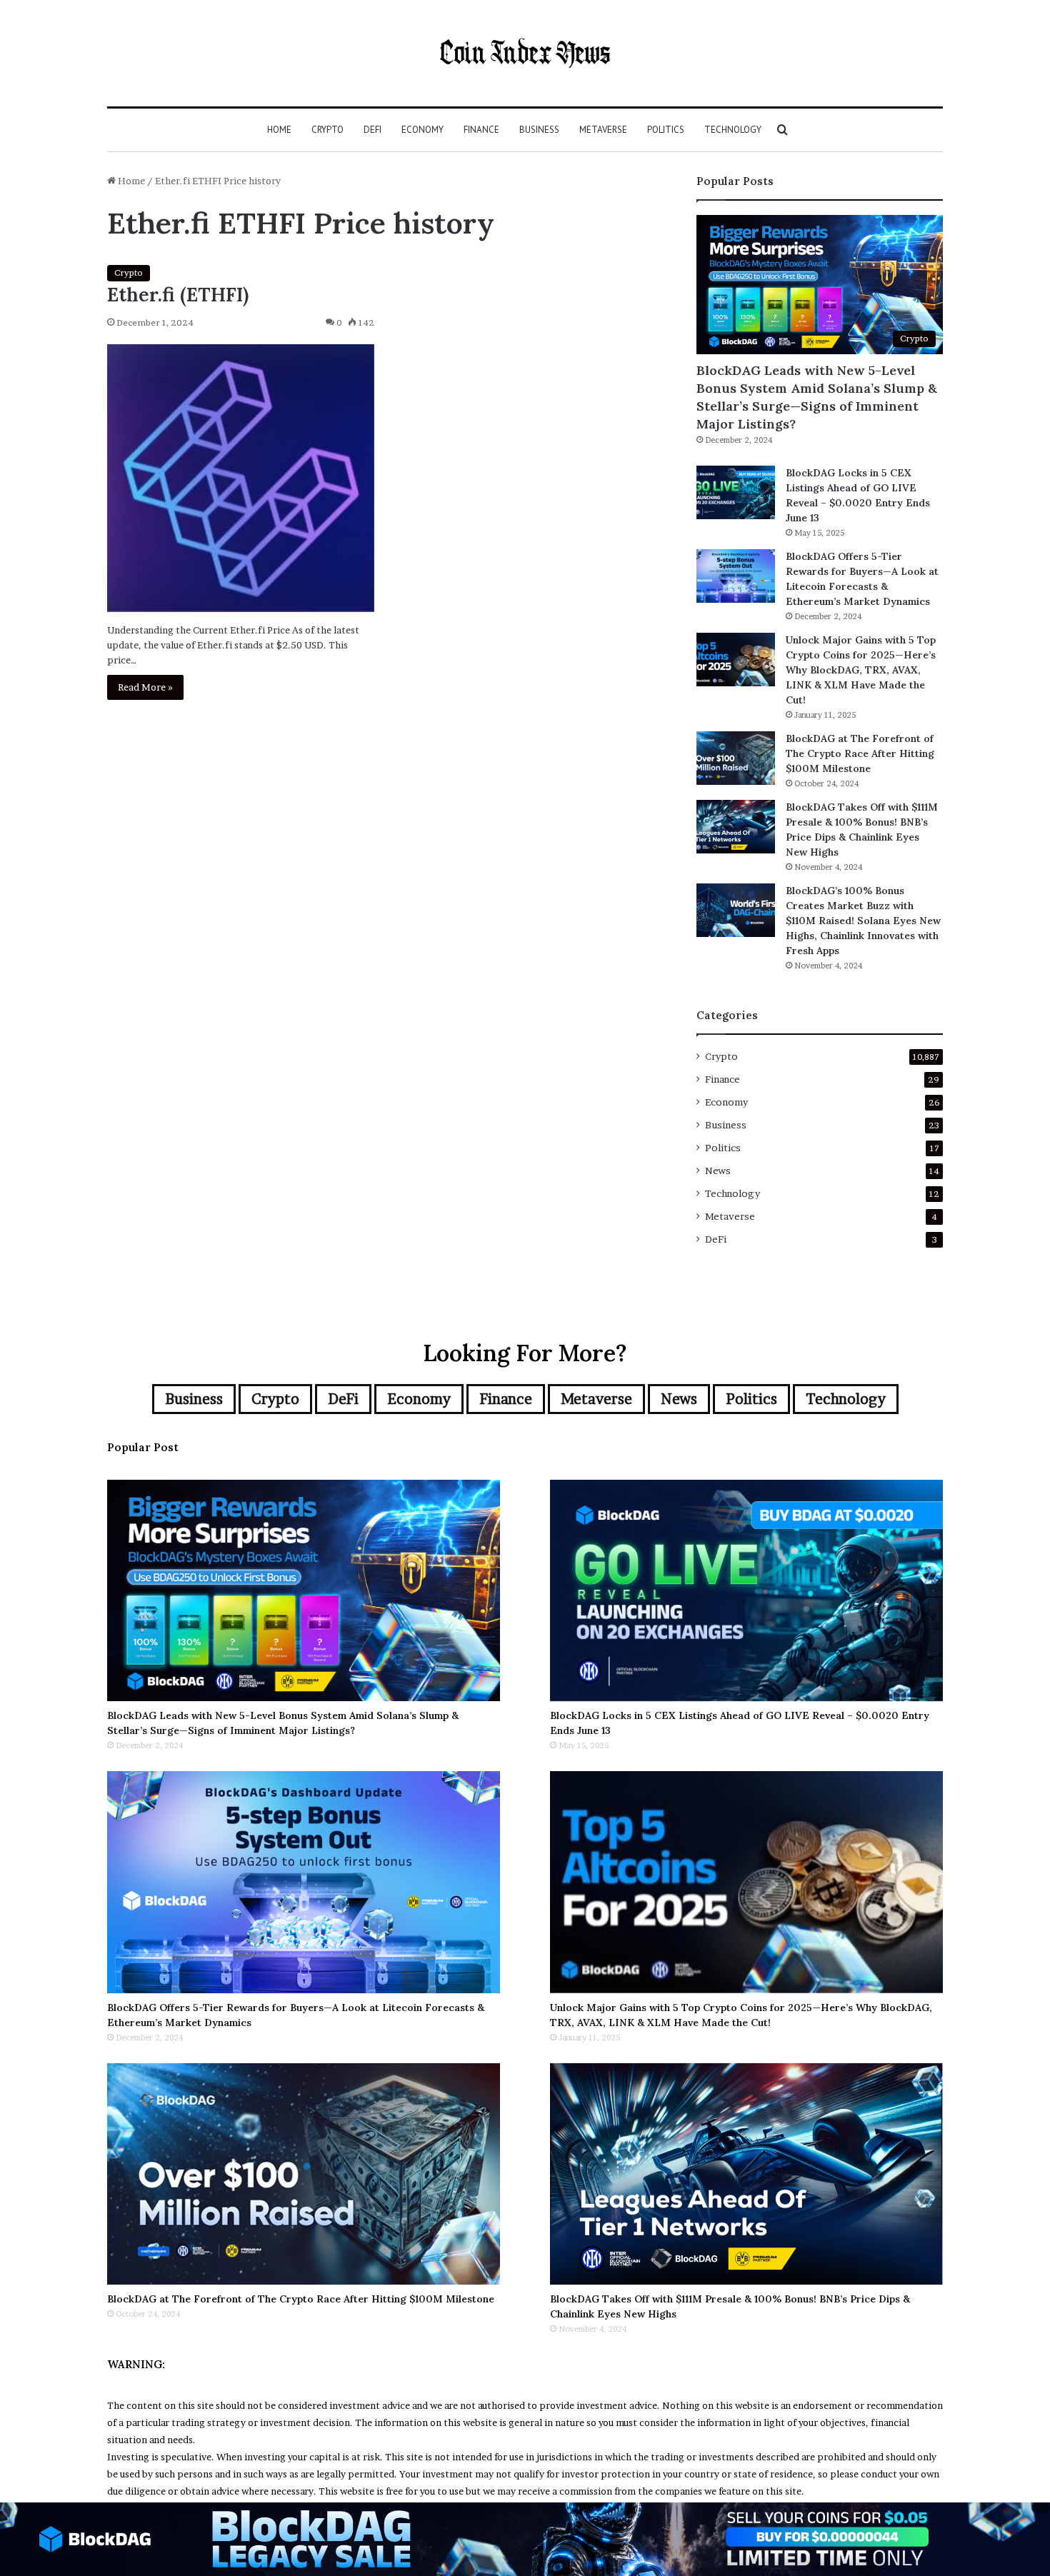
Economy (422, 130)
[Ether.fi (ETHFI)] (241, 478)
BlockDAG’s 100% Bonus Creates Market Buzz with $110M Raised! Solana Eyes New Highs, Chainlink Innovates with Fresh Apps (863, 921)
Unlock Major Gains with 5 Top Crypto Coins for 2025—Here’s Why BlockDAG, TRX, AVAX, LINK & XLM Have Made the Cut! (861, 670)
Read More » (145, 687)
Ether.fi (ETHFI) (178, 294)
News (718, 1171)
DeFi (372, 130)
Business (539, 130)
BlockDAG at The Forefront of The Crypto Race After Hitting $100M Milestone (860, 753)
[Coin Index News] (525, 53)
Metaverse (603, 130)
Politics (666, 130)
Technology (733, 130)
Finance (481, 130)
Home (279, 130)
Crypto (327, 130)
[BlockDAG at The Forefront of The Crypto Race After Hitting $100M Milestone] (736, 758)
